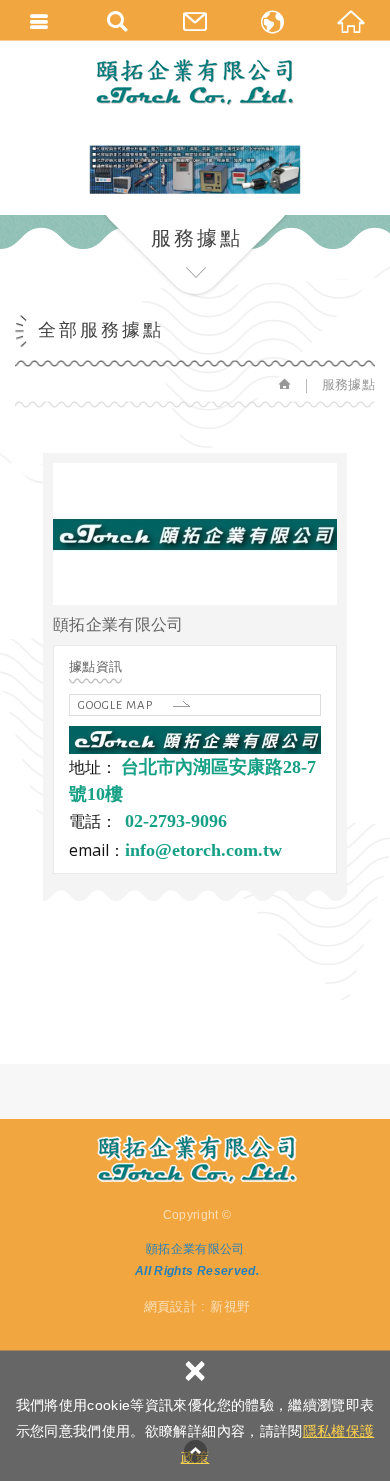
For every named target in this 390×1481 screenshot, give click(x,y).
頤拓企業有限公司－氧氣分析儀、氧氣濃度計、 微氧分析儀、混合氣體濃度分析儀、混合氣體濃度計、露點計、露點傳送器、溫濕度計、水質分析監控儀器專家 (195, 82)
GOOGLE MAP (115, 705)
